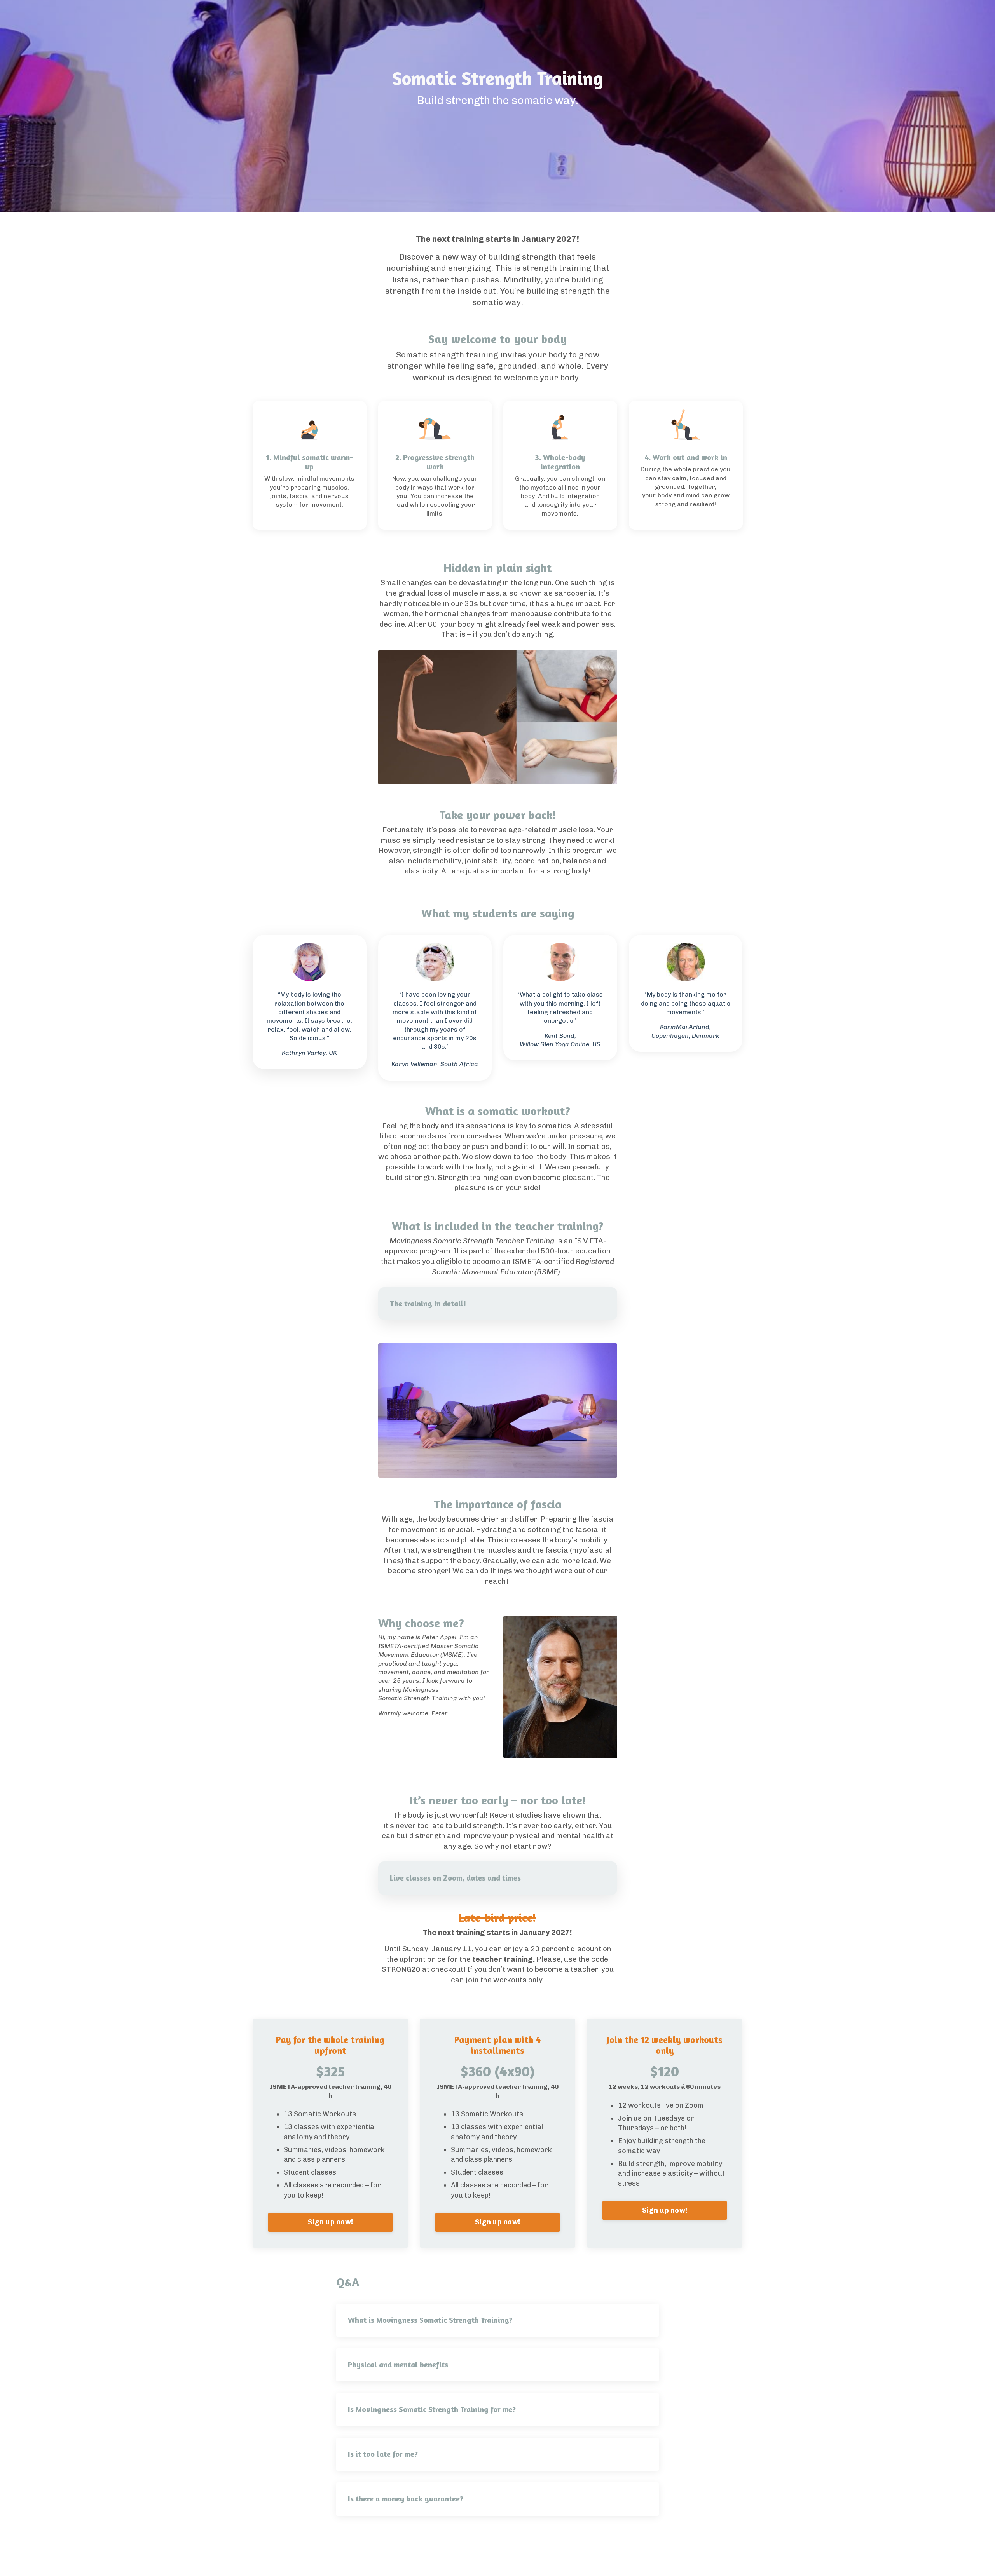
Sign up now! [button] (330, 2222)
